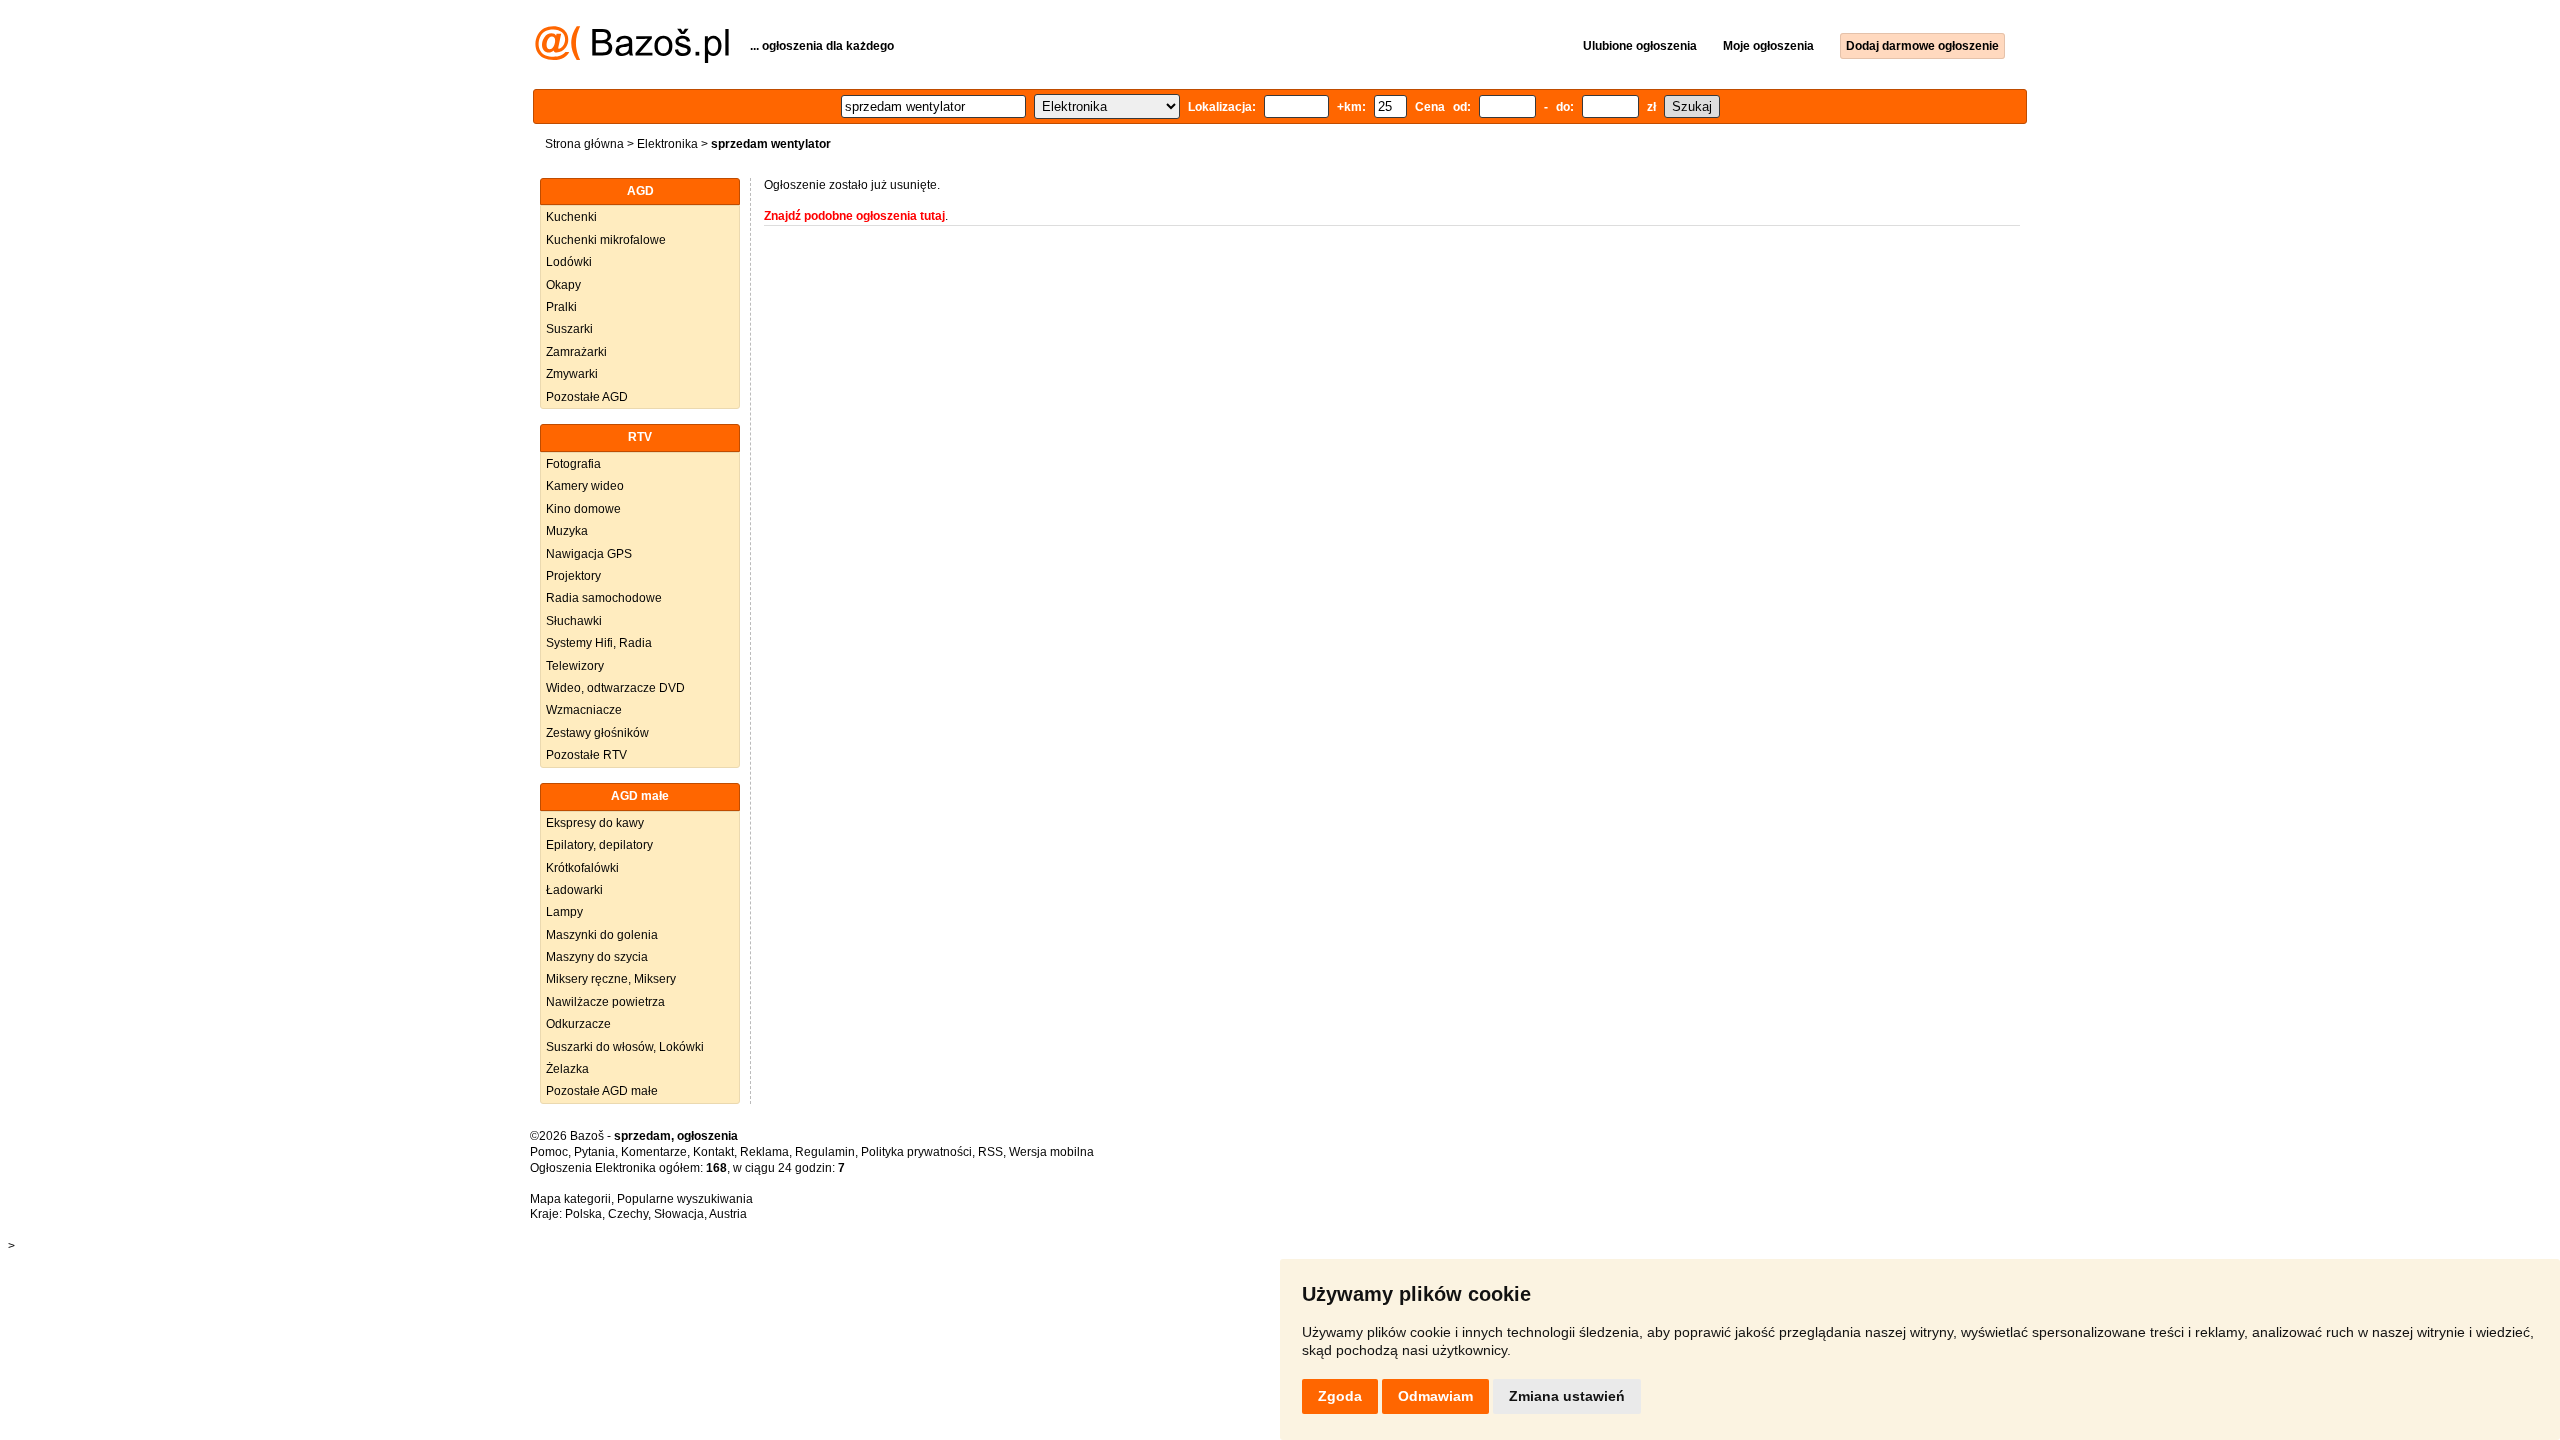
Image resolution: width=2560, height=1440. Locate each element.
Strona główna (584, 144)
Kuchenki (571, 217)
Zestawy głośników (597, 733)
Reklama (764, 1152)
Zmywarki (572, 374)
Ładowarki (574, 890)
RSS (990, 1152)
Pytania (594, 1152)
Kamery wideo (585, 486)
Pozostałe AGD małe (602, 1091)
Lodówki (569, 262)
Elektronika (667, 144)
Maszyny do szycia (597, 957)
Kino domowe (583, 509)
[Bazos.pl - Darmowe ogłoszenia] (632, 59)
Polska (583, 1214)
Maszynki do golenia (602, 935)
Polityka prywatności (916, 1152)
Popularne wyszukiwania (685, 1199)
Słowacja (679, 1214)
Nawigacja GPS (589, 554)
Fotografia (573, 464)
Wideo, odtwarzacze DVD (615, 688)
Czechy (628, 1214)
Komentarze (654, 1152)
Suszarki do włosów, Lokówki (625, 1047)
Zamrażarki (576, 352)
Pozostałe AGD (587, 397)
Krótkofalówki (582, 868)
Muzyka (567, 531)
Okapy (563, 285)
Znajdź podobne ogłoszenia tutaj (854, 216)
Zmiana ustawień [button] (1567, 1396)
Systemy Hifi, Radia (599, 643)
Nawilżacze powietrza (605, 1002)
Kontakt (713, 1152)
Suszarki (569, 329)
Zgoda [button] (1340, 1396)
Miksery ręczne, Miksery (611, 979)
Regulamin (825, 1152)
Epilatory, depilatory (599, 845)
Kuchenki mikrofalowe (606, 240)
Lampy (564, 912)
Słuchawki (574, 621)
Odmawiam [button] (1435, 1396)
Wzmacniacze (584, 710)
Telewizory (575, 666)
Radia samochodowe (604, 598)
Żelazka (567, 1069)
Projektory (573, 576)
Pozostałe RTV (586, 755)
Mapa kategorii (570, 1199)
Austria (728, 1214)
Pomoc (549, 1152)
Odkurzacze (578, 1024)
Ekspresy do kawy (595, 823)
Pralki (561, 307)
